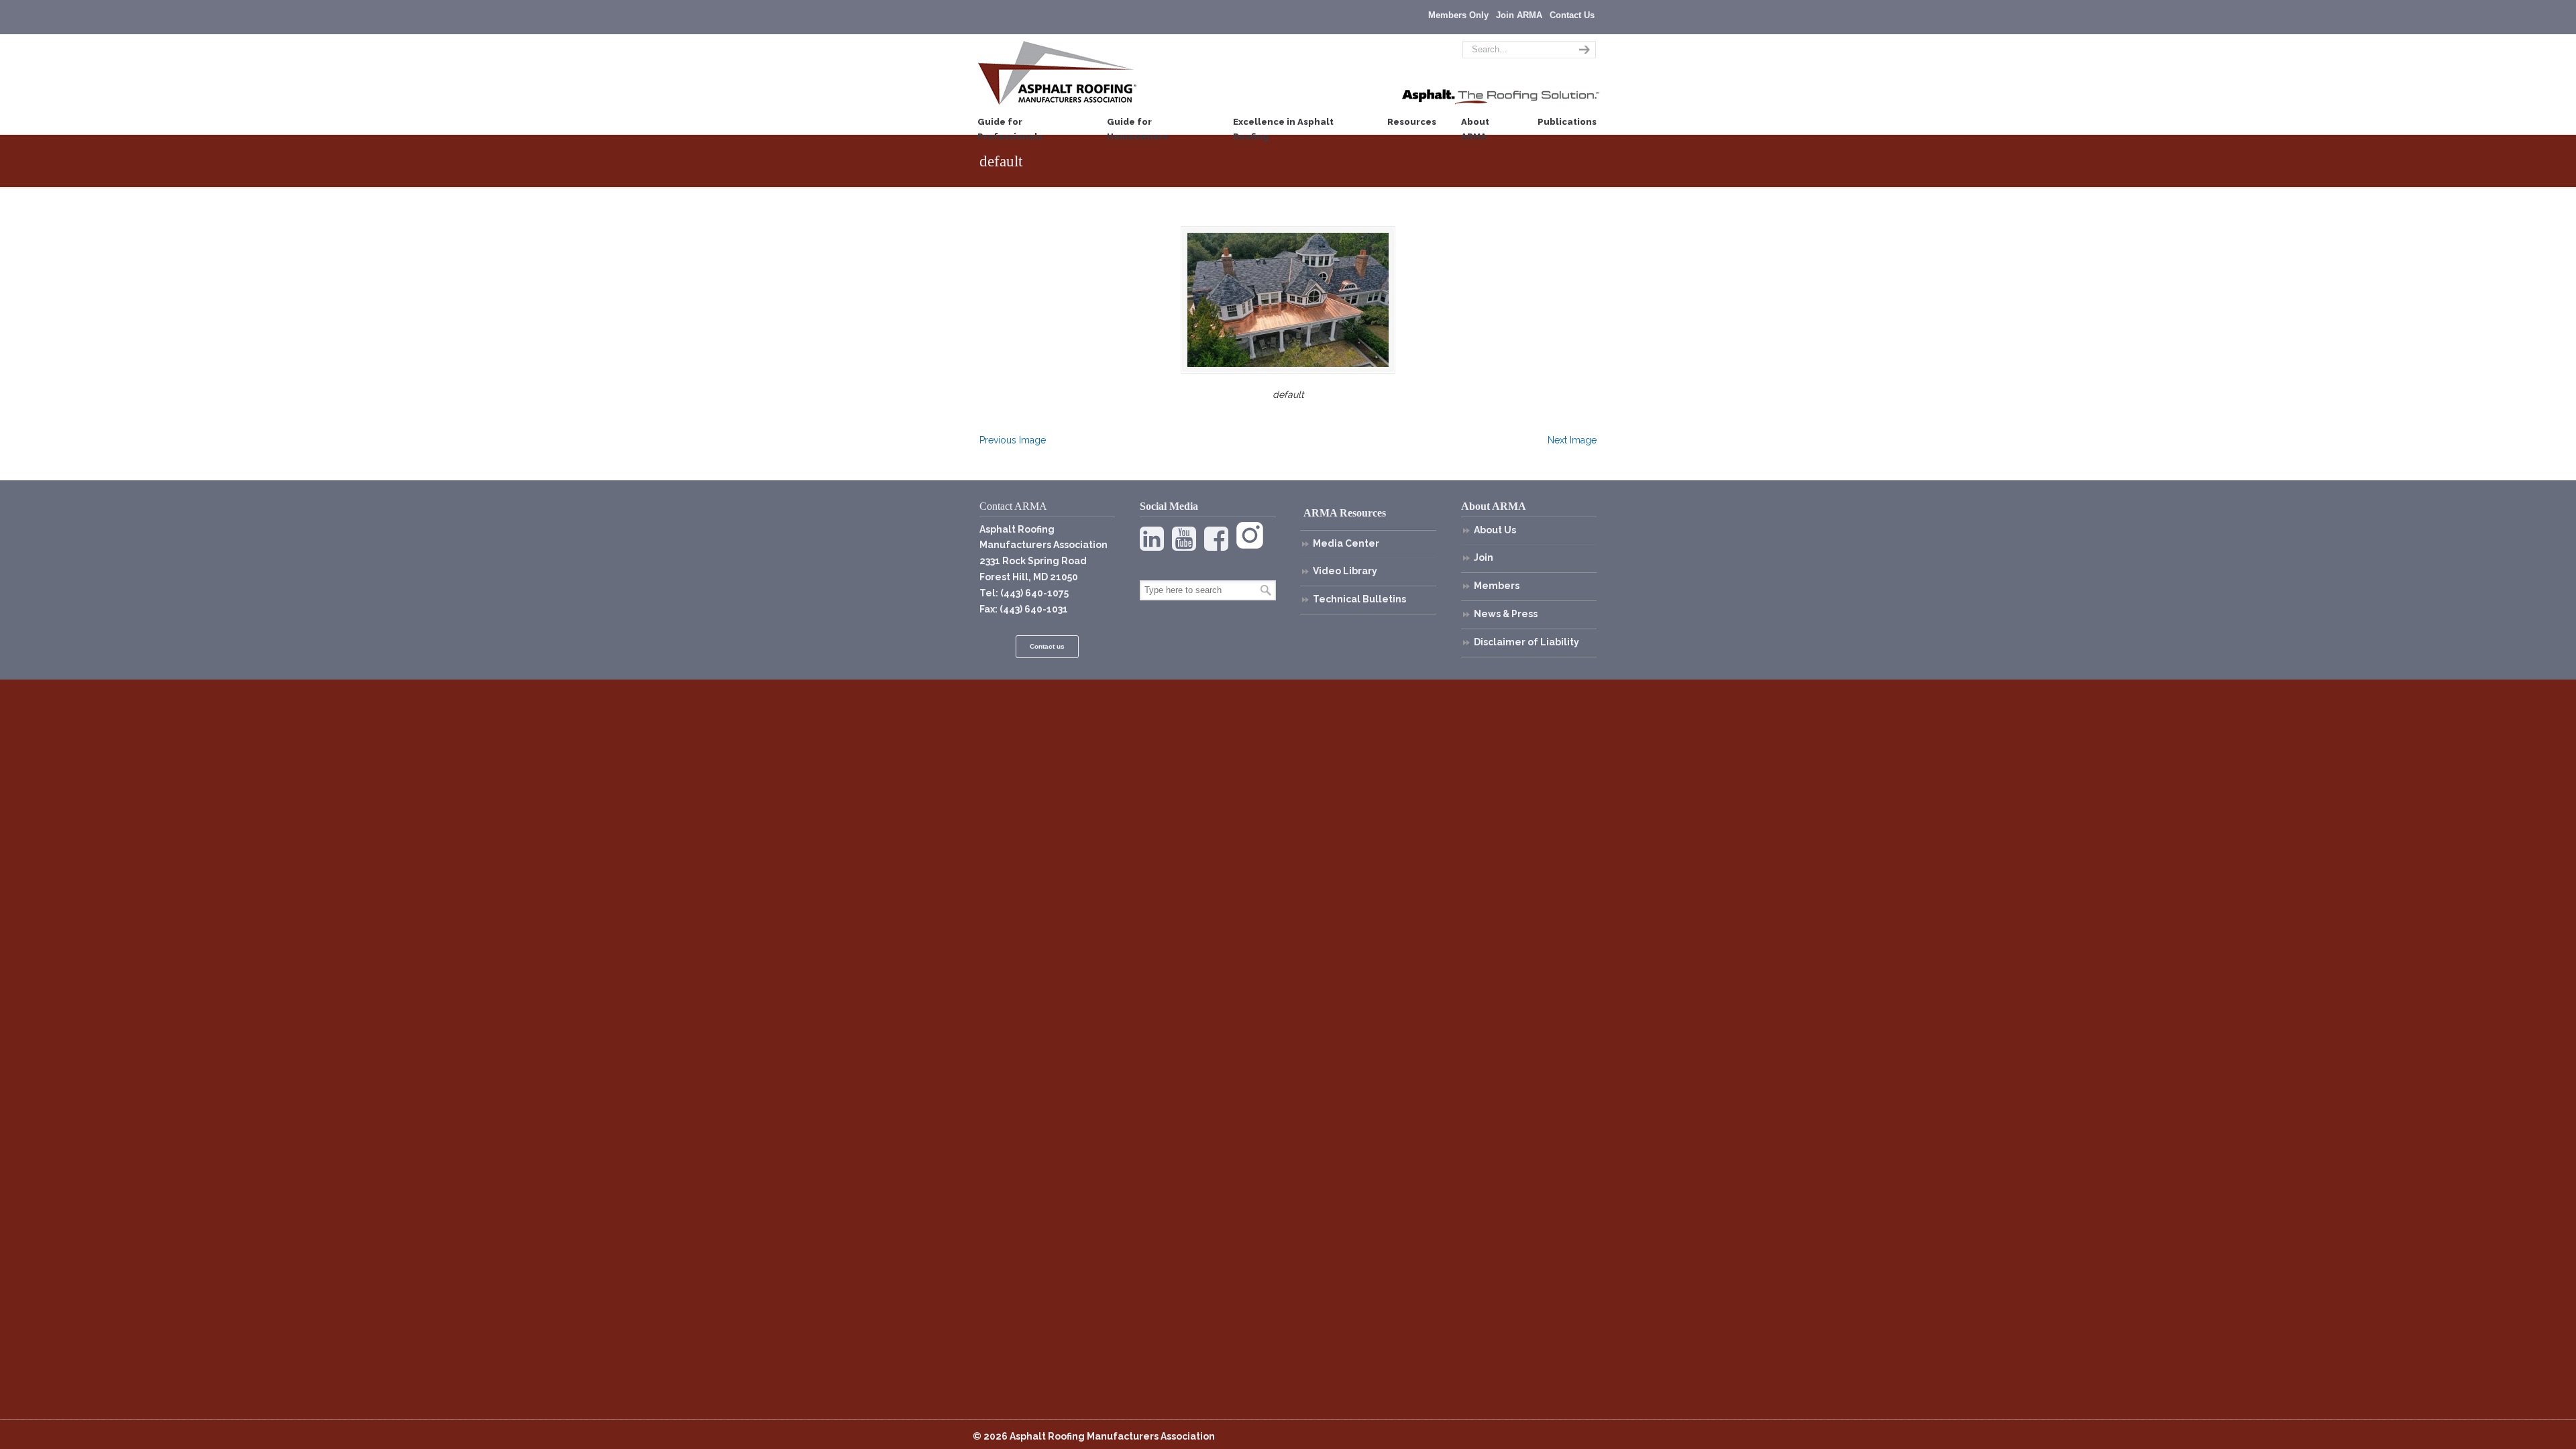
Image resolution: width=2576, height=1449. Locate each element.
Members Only (1458, 15)
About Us (1495, 530)
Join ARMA (1519, 15)
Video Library (1345, 571)
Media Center (1346, 543)
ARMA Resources (1345, 513)
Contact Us (1572, 15)
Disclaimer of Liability (1526, 642)
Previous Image (1013, 440)
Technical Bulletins (1359, 599)
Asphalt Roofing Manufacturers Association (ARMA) (1057, 72)
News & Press (1506, 614)
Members (1497, 586)
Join (1484, 557)
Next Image (1572, 440)
